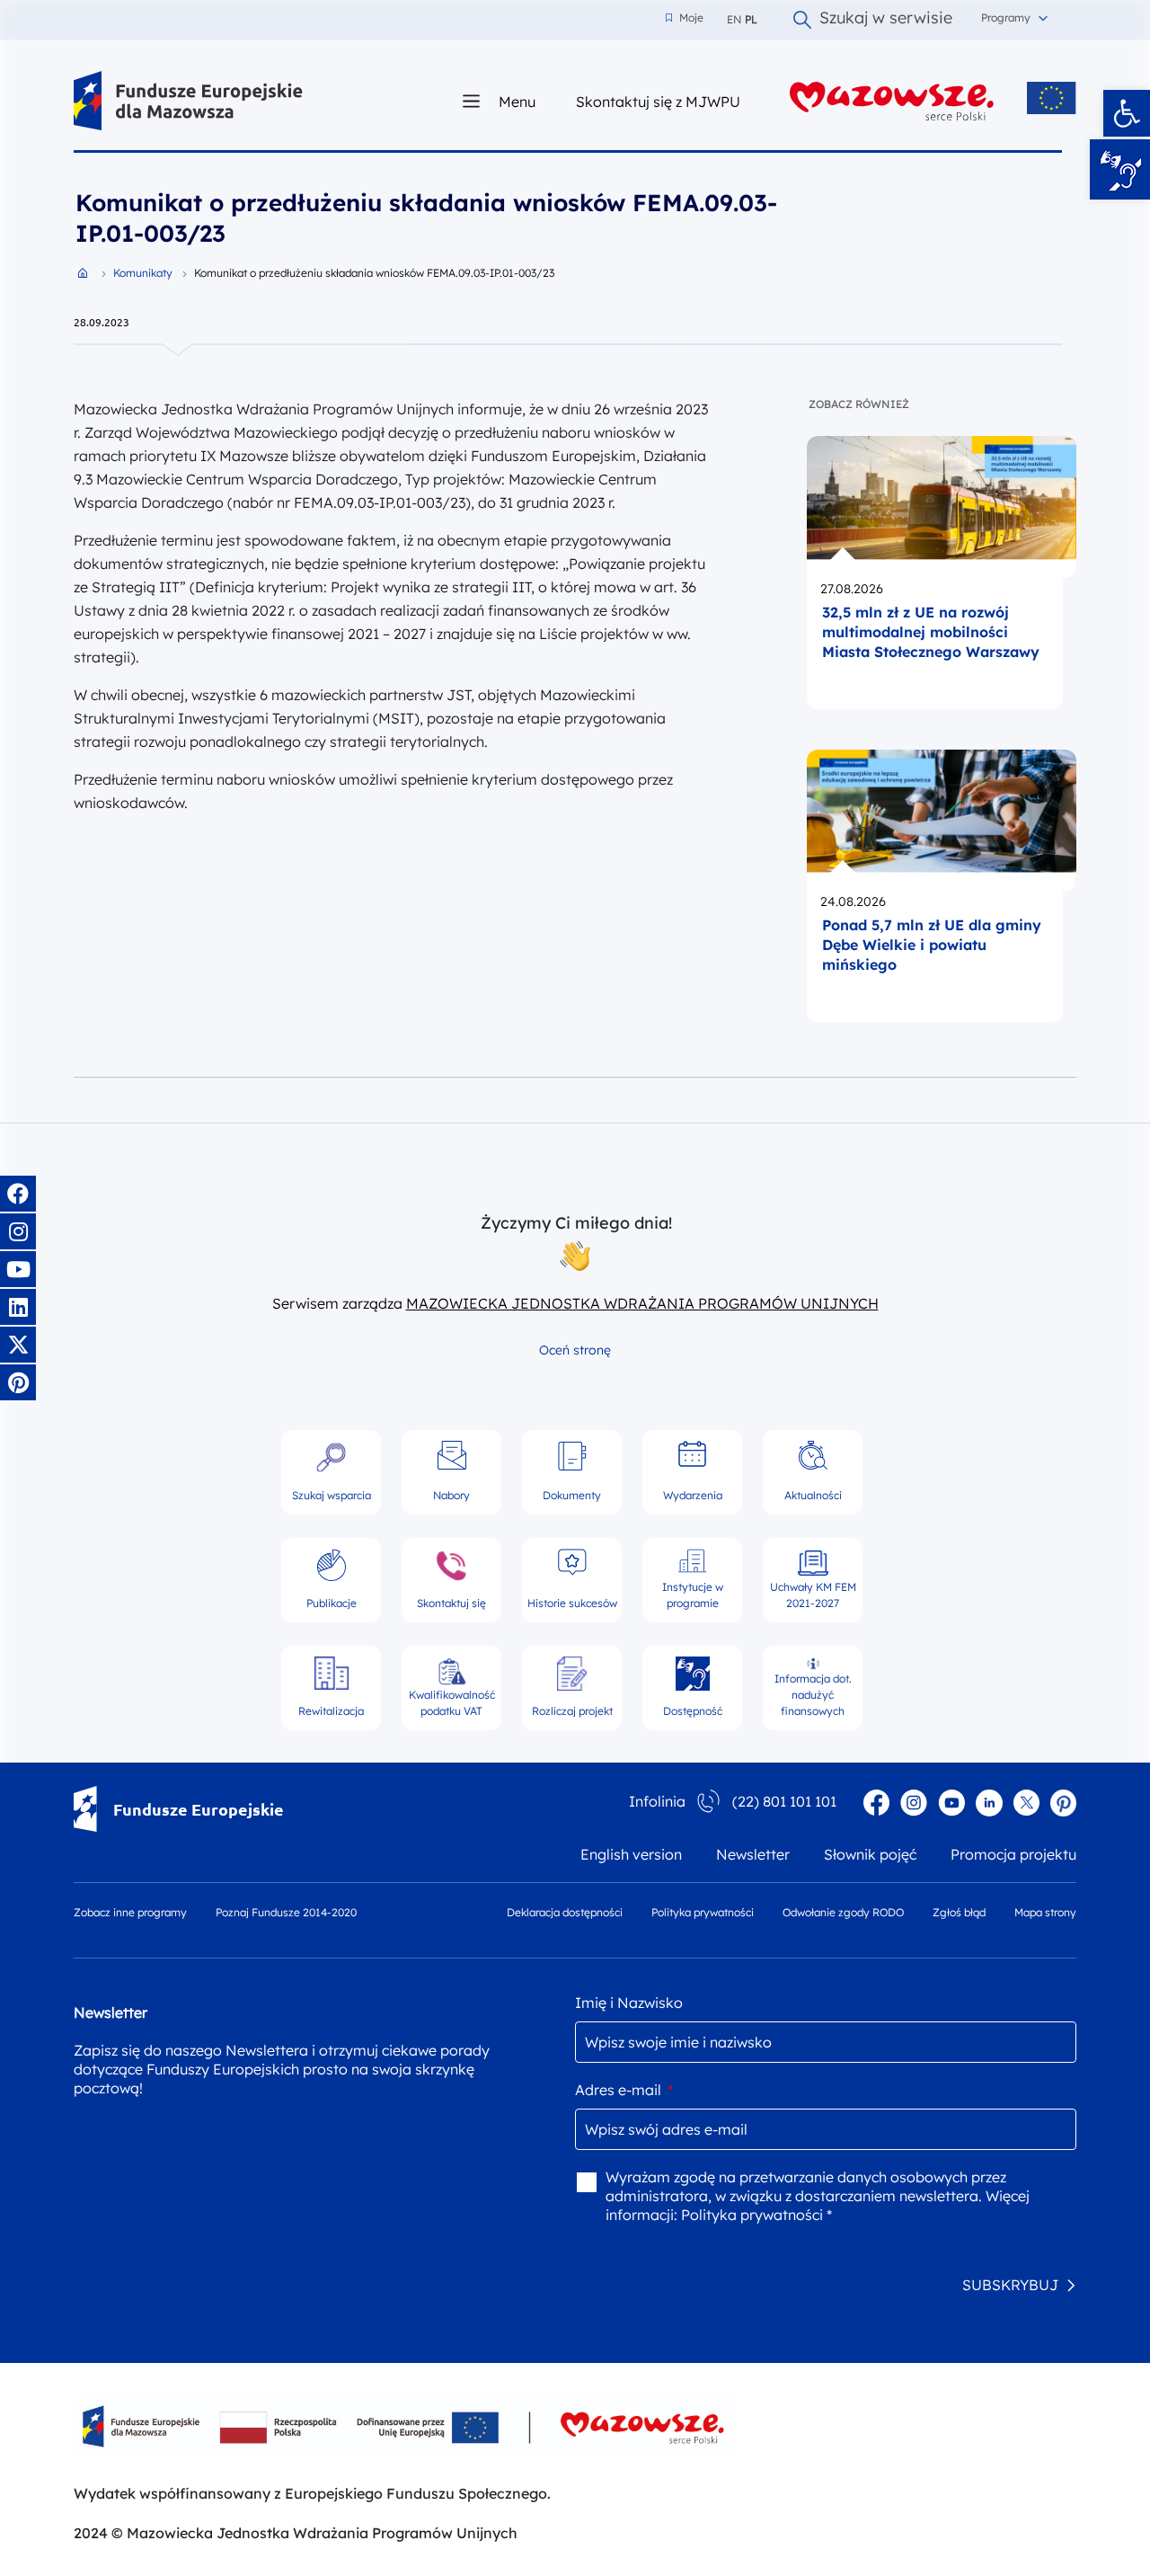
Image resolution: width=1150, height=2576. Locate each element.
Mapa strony (1045, 1912)
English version (631, 1854)
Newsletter (753, 1854)
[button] (1127, 113)
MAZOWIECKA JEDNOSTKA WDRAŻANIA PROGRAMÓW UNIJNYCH (642, 1303)
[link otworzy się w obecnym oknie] (188, 101)
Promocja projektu (1013, 1854)
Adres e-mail (624, 2090)
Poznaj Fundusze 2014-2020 (286, 1912)
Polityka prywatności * (756, 2215)
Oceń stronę (575, 1350)
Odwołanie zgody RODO (843, 1912)
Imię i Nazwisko (629, 2003)
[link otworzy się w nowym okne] (892, 101)
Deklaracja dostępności (565, 1912)
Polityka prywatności (703, 1912)
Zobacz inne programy (130, 1912)
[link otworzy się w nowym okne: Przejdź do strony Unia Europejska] (1052, 98)
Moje (685, 18)
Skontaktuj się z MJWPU (658, 101)
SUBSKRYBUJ (1010, 2285)
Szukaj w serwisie (886, 20)
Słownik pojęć (870, 1854)
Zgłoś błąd (959, 1912)
